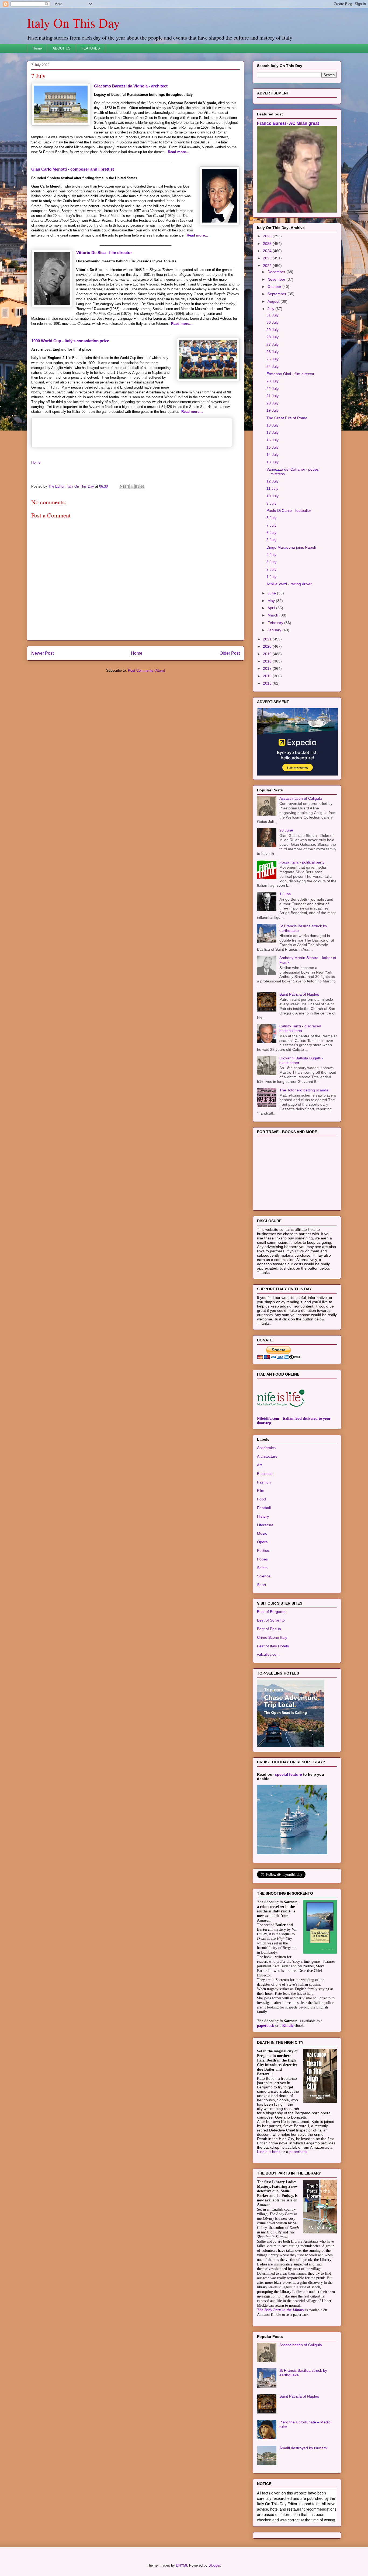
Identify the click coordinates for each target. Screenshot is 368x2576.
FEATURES (91, 48)
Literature (265, 1525)
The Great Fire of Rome (287, 418)
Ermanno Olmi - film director (290, 374)
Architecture (267, 1456)
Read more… (179, 152)
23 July (272, 381)
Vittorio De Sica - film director (104, 253)
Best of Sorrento (271, 1620)
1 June (285, 894)
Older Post (230, 653)
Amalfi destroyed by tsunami (303, 2448)
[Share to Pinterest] (142, 487)
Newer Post (42, 653)
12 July (272, 481)
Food (261, 1499)
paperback (266, 2026)
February (276, 623)
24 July (272, 367)
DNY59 (181, 2565)
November (277, 279)
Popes (262, 1559)
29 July (272, 330)
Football (264, 1508)
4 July (271, 555)
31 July (272, 315)
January (275, 630)
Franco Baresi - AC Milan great (288, 123)
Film (261, 1490)
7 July (271, 525)
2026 (268, 236)
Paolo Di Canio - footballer (289, 510)
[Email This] (122, 487)
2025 (268, 244)
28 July (272, 337)
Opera (262, 1542)
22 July (272, 389)
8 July (271, 518)
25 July (272, 359)
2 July (271, 569)
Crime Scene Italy (272, 1637)
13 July (272, 462)
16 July (272, 440)
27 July (272, 344)
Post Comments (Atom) (146, 670)
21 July (272, 396)
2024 (268, 251)
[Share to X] (132, 487)
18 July (272, 425)
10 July (272, 496)
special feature (288, 1774)
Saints (262, 1568)
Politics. (263, 1550)
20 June (286, 830)
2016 (268, 676)
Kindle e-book (269, 2152)
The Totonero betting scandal (304, 1090)
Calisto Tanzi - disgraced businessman (300, 1028)
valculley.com (268, 1654)
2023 (268, 258)
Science (264, 1576)
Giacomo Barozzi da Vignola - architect (131, 86)
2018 (268, 661)
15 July (272, 447)
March (273, 615)
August (274, 301)
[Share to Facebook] (137, 487)
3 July (271, 562)
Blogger (214, 2565)
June (272, 593)
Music (262, 1533)
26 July (272, 352)
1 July (271, 577)
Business (265, 1474)
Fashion (264, 1482)
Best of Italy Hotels (273, 1646)
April (272, 608)
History (263, 1516)
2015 (268, 683)
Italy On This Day (73, 23)
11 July (272, 488)
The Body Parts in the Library (281, 2310)
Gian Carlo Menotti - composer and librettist (73, 169)
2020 (268, 646)
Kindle (288, 2026)
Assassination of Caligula (301, 798)
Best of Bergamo (271, 1612)
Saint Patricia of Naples (299, 994)
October (275, 287)
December (277, 272)
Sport (262, 1585)
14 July (272, 454)
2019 (268, 654)
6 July (271, 533)
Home (37, 48)
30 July (272, 322)
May (272, 601)
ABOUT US (62, 48)
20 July (272, 403)
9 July (271, 503)
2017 (268, 668)
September (277, 294)
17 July (272, 432)
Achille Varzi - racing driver (289, 584)
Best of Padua (269, 1629)
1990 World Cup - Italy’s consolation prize (70, 341)
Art (259, 1465)
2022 (268, 266)
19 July (272, 410)
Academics (266, 1448)
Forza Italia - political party (302, 862)
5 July (271, 540)
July (271, 309)
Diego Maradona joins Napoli (291, 547)
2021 (268, 639)
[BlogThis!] (127, 487)
